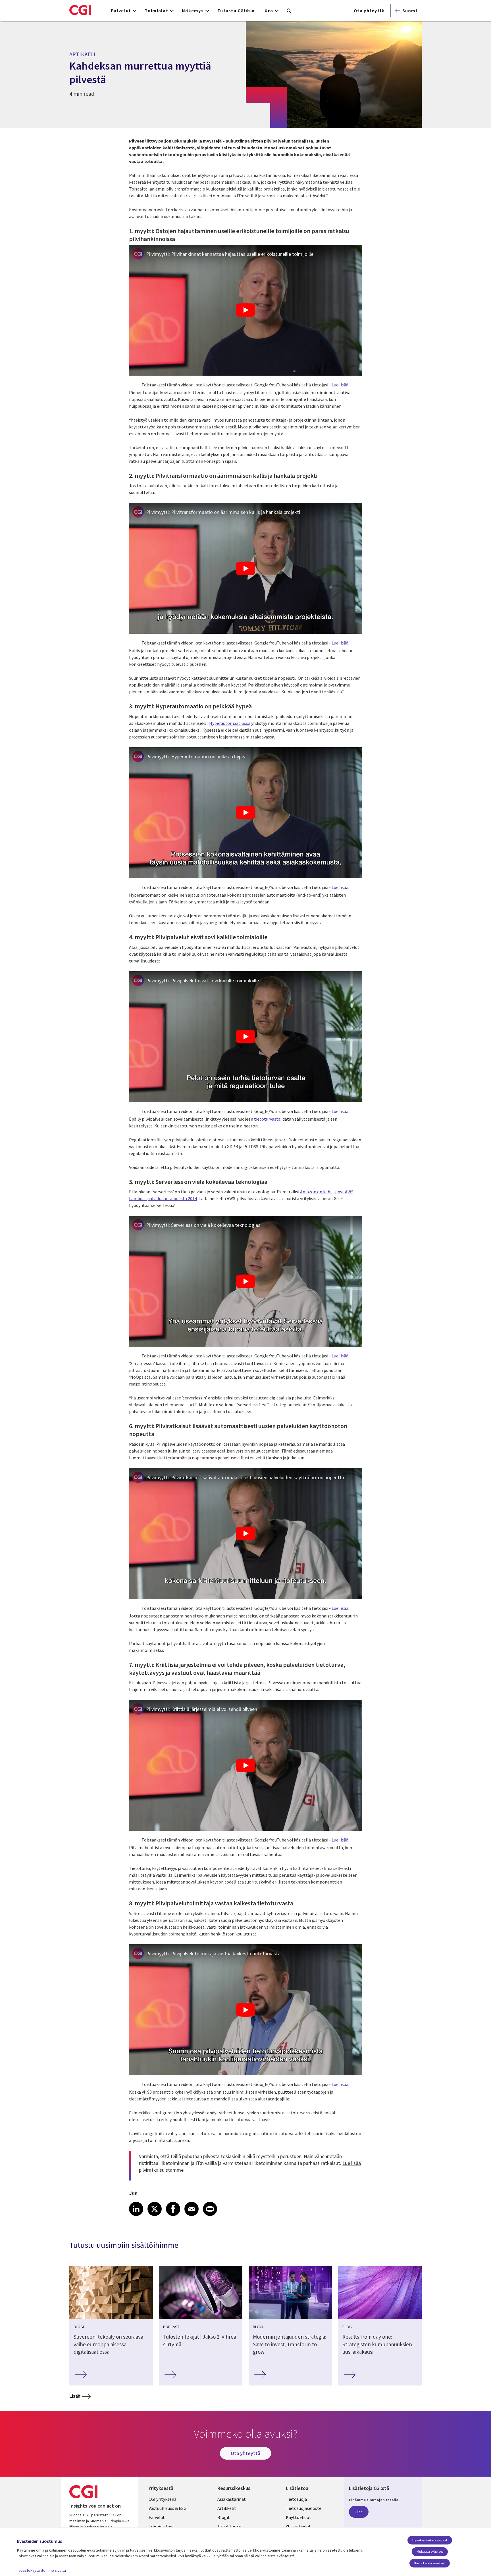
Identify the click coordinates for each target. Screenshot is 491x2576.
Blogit (224, 2517)
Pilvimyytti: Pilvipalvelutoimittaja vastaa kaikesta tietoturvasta (213, 1954)
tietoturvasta (267, 1119)
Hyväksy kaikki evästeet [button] (430, 2540)
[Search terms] (289, 11)
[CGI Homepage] (80, 10)
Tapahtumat (230, 2526)
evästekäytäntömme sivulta (42, 2570)
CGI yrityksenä (163, 2499)
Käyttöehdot (298, 2517)
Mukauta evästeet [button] (430, 2551)
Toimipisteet (161, 2526)
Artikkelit (227, 2508)
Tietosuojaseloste (304, 2508)
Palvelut (157, 2517)
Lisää (75, 2396)
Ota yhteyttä (369, 11)
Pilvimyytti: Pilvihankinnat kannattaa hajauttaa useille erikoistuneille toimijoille (230, 254)
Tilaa (359, 2512)
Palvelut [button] (121, 11)
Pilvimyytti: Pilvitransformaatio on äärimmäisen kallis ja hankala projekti (223, 512)
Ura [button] (269, 11)
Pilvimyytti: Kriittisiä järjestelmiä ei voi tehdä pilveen (202, 1709)
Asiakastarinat (232, 2499)
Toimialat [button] (156, 11)
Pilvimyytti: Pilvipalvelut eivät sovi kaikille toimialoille (202, 981)
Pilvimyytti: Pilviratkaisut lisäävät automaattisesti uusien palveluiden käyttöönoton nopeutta (245, 1477)
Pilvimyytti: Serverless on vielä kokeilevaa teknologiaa (203, 1225)
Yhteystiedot (298, 2526)
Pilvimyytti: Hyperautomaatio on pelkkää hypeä (196, 757)
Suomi (410, 11)
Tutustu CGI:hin (236, 11)
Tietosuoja (296, 2499)
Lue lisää (340, 385)
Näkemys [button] (193, 11)
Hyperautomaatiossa (230, 723)
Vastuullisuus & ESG (168, 2508)
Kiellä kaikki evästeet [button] (430, 2563)
